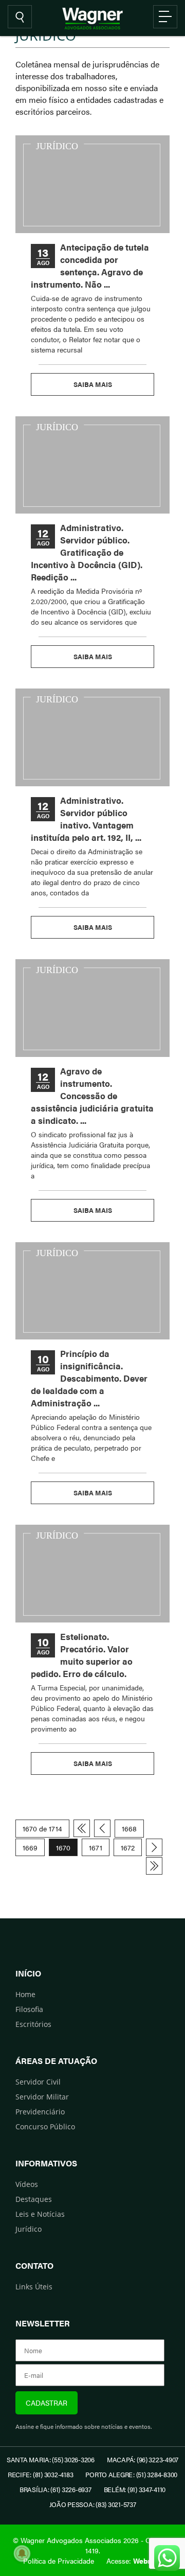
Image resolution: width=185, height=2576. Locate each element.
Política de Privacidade (59, 2561)
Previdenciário (40, 2112)
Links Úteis (34, 2287)
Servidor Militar (42, 2097)
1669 (30, 1847)
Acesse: (134, 2561)
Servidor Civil (38, 2082)
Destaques (34, 2199)
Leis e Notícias (40, 2214)
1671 (96, 1847)
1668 (129, 1828)
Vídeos (27, 2184)
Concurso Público (45, 2127)
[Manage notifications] (22, 2553)
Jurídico (29, 2229)
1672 (128, 1847)
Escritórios (33, 2024)
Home (25, 1994)
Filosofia (29, 2009)
